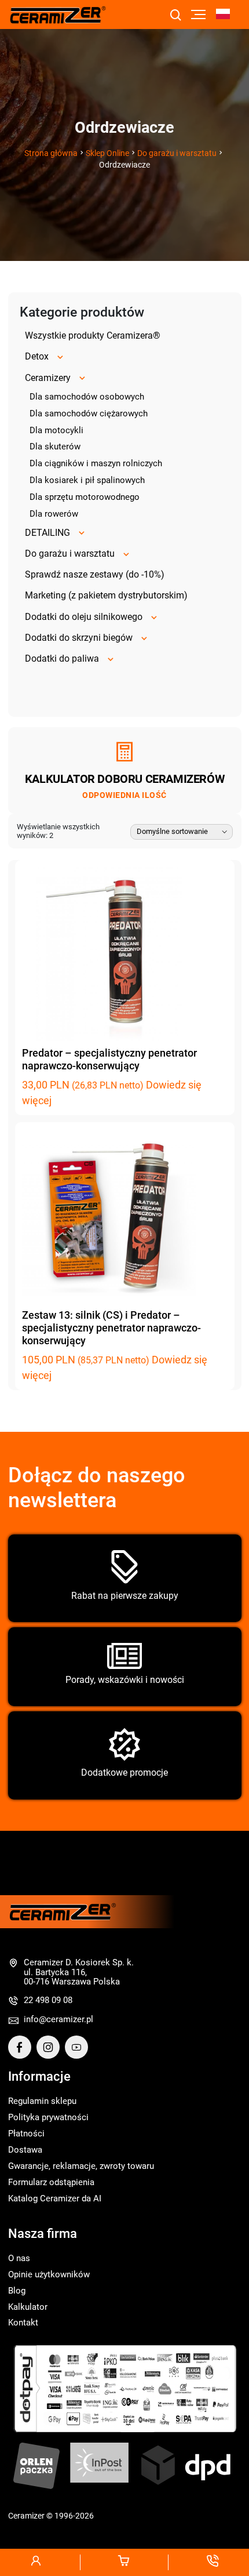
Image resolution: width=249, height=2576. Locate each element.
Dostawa (25, 2150)
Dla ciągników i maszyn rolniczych (96, 463)
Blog (17, 2291)
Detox (37, 356)
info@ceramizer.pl (58, 2019)
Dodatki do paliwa (62, 658)
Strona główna (51, 153)
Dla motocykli (56, 430)
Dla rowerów (54, 514)
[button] (228, 15)
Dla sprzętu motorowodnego (85, 497)
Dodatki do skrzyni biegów (79, 638)
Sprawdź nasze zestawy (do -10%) (95, 574)
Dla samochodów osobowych (87, 397)
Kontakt (23, 2323)
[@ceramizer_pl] (236, 1206)
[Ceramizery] (236, 1235)
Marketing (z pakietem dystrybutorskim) (106, 595)
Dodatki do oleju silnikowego (84, 617)
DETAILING (47, 533)
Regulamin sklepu (42, 2101)
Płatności (26, 2134)
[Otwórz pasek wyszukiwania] (175, 16)
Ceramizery (48, 378)
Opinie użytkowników (49, 2274)
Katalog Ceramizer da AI (55, 2198)
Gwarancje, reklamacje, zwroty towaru (81, 2166)
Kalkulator (28, 2307)
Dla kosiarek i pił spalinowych (87, 480)
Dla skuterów (55, 447)
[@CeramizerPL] (22, 2047)
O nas (19, 2258)
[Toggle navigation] (198, 14)
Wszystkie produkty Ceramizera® (93, 335)
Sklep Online (107, 153)
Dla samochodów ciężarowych (89, 413)
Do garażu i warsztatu (177, 153)
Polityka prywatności (48, 2117)
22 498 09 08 (48, 2000)
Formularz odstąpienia (51, 2182)
